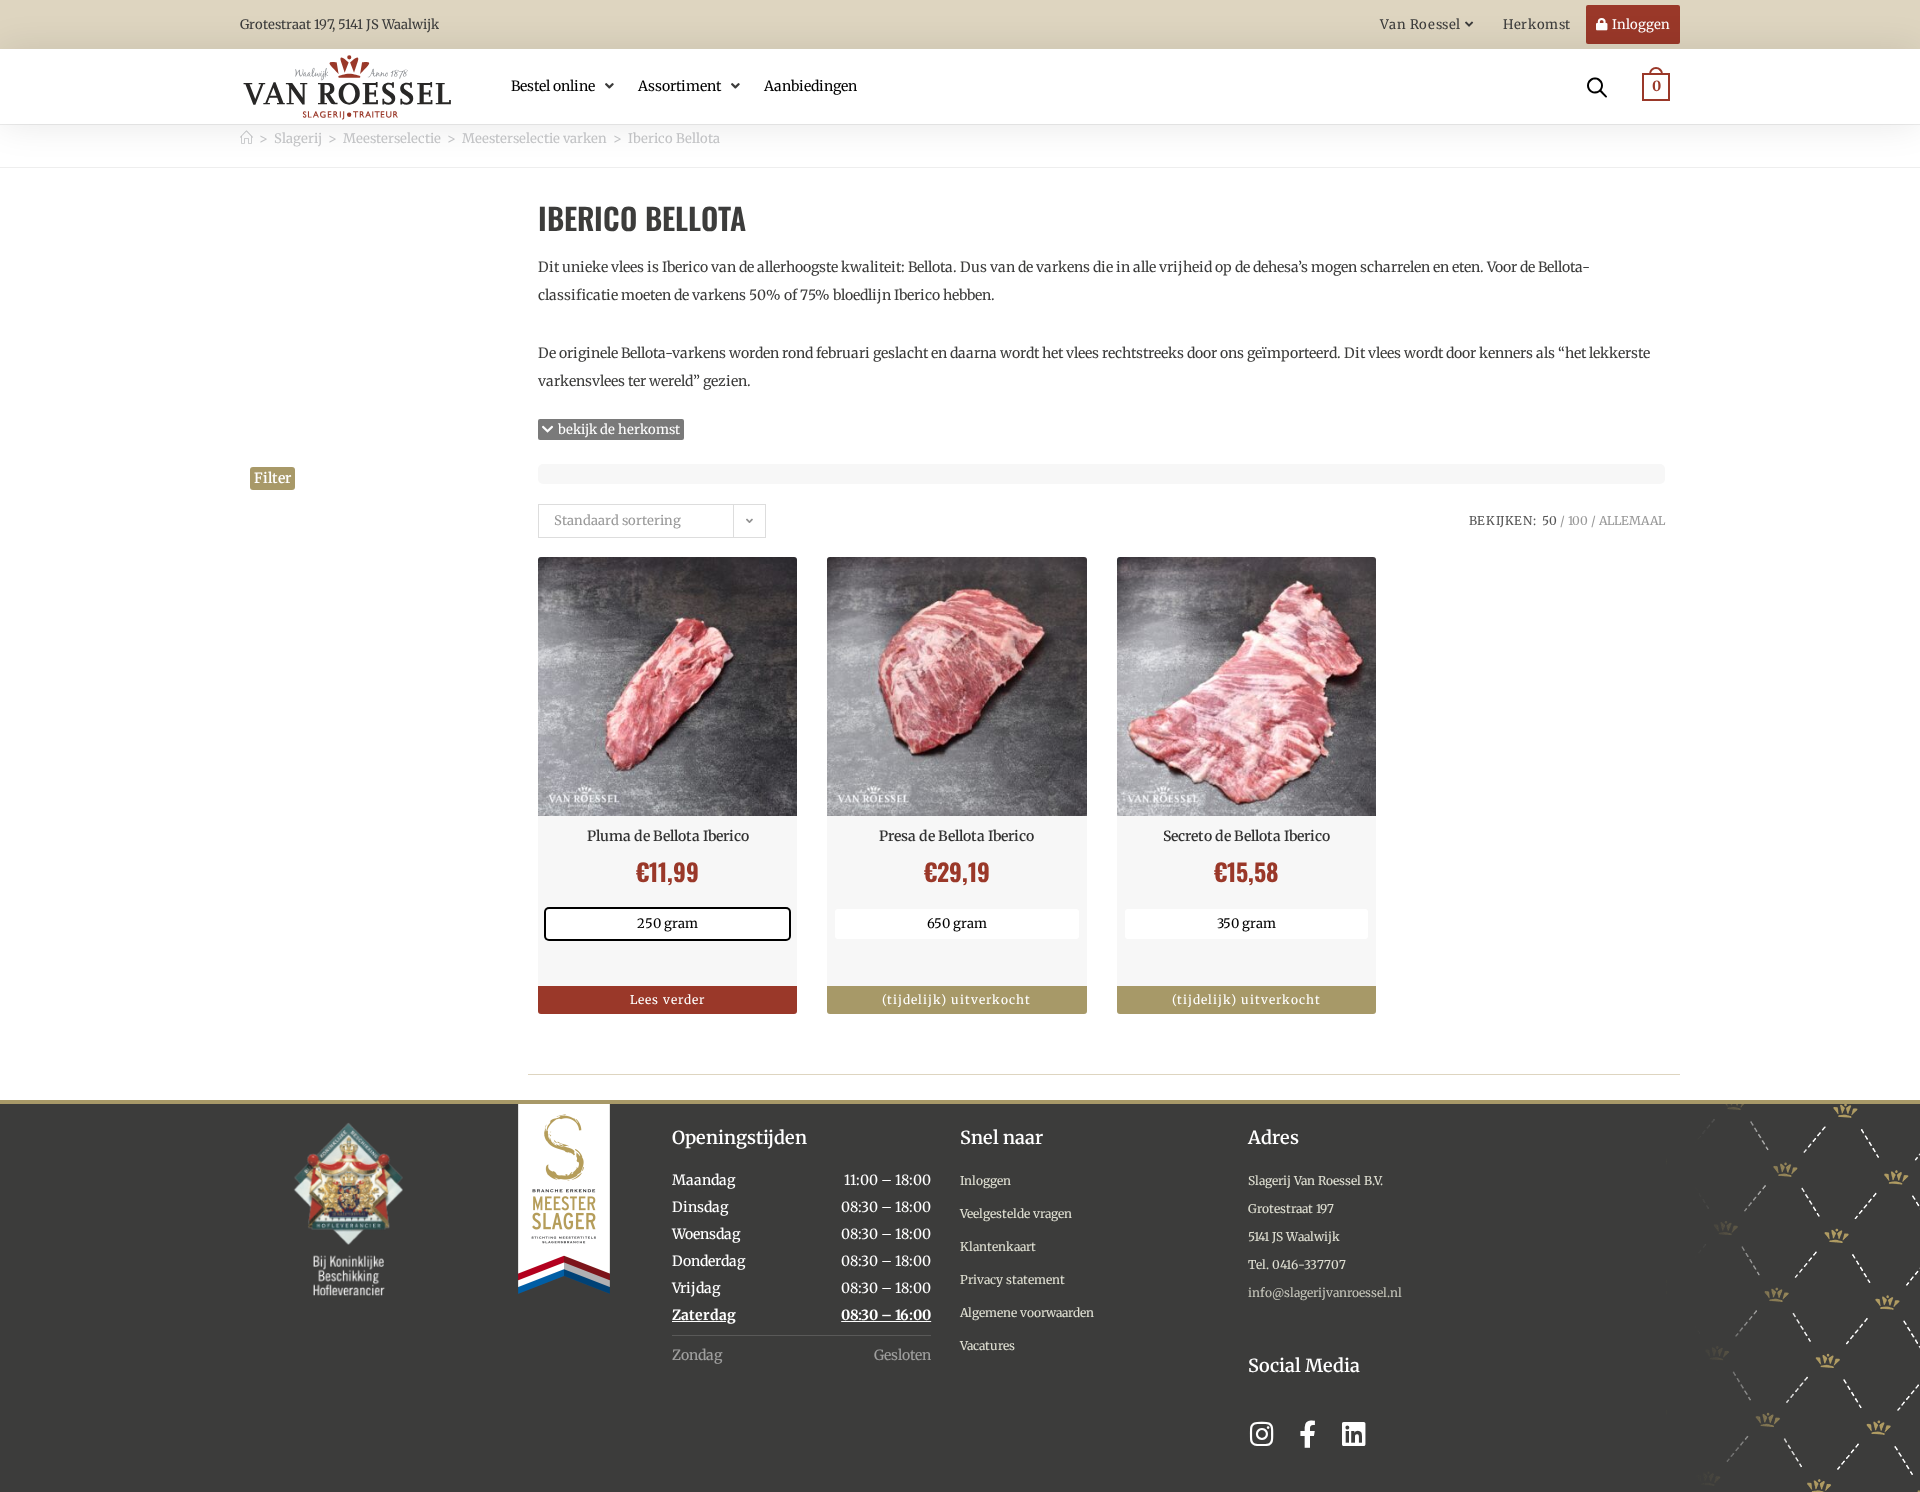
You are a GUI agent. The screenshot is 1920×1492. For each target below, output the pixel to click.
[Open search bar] (1597, 86)
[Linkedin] (1353, 1433)
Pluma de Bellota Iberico (668, 836)
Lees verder (667, 999)
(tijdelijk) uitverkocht (956, 999)
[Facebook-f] (1307, 1433)
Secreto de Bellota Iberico (1246, 836)
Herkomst (1537, 24)
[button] (564, 86)
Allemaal (1632, 520)
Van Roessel (1422, 24)
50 (1549, 520)
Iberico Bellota (674, 138)
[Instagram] (1261, 1433)
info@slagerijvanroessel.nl (1325, 1292)
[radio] (667, 924)
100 (1578, 520)
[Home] (246, 138)
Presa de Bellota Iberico (956, 836)
